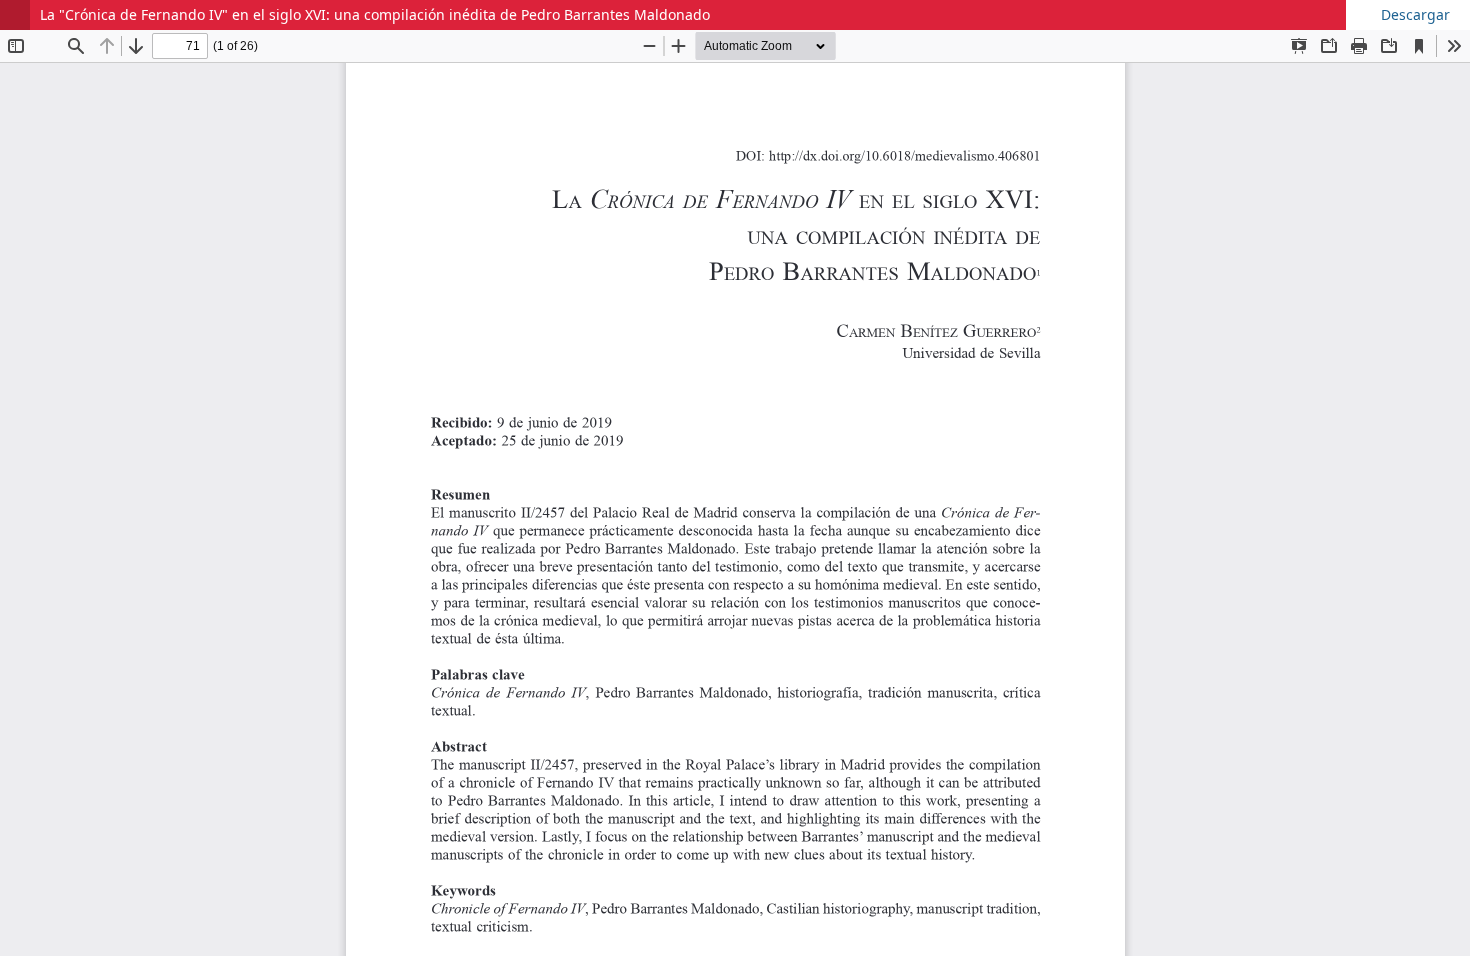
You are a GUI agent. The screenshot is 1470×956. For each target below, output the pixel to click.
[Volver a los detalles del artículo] (15, 15)
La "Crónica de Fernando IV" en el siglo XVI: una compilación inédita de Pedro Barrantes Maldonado (375, 14)
